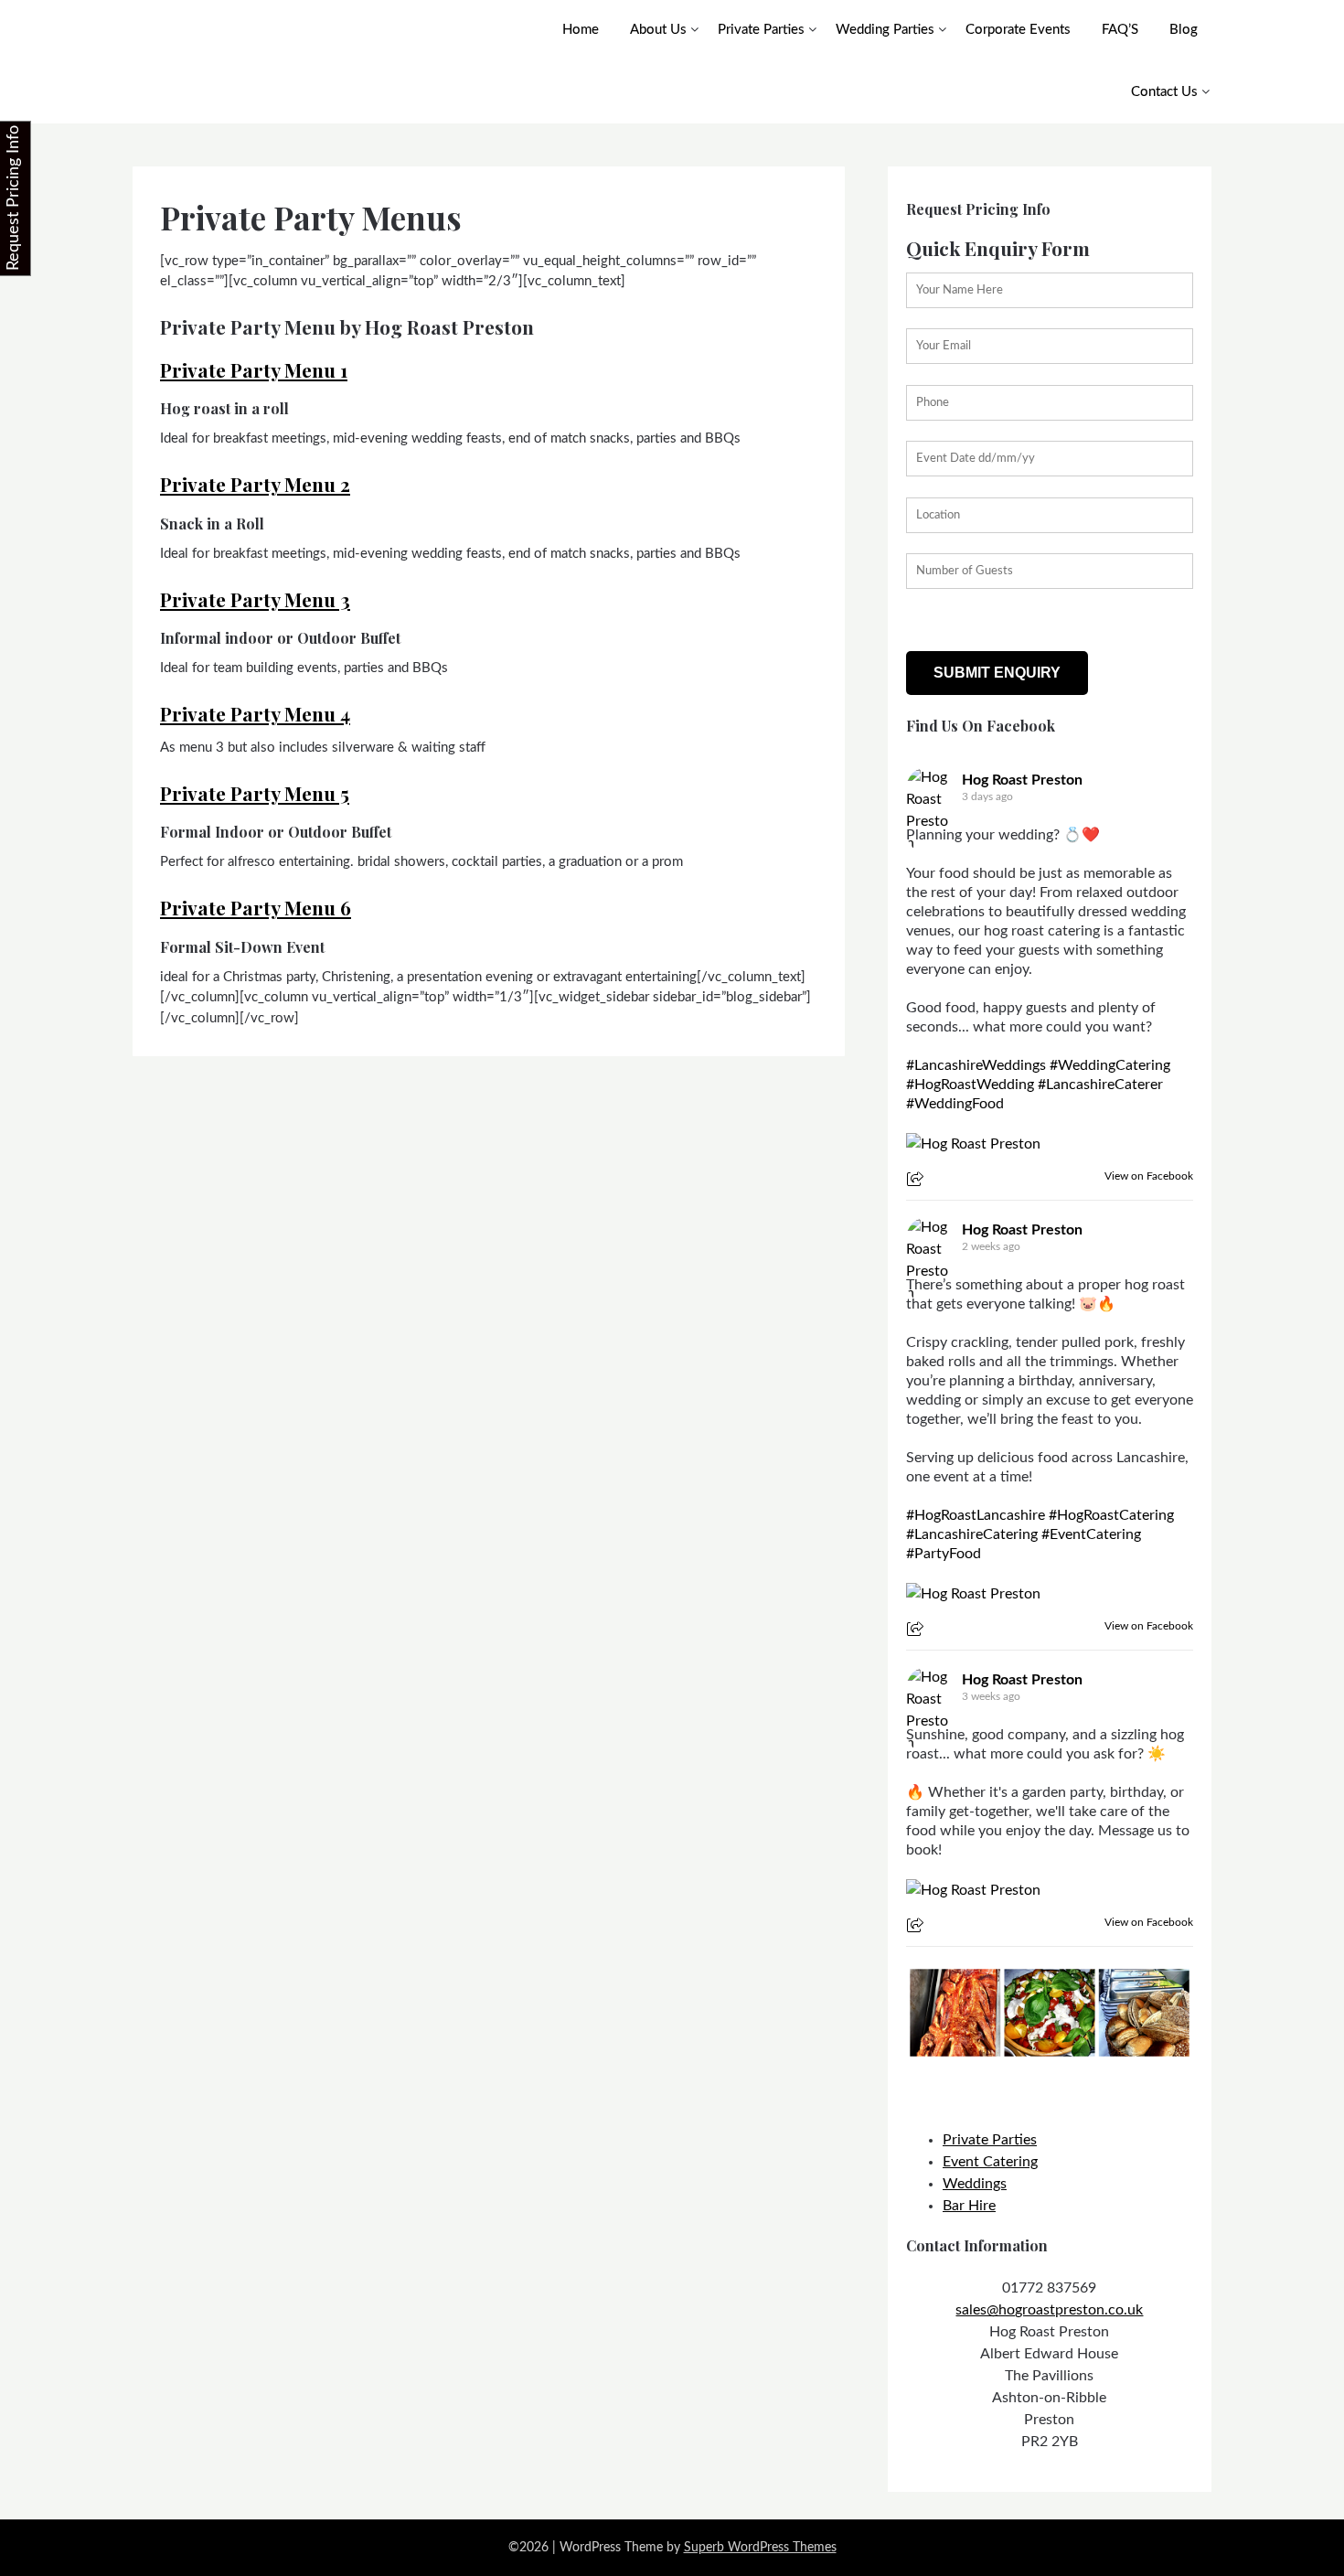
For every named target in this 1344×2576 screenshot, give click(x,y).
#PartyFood (944, 1554)
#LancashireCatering (972, 1534)
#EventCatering (1091, 1534)
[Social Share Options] (917, 1181)
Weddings (975, 2184)
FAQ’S (1120, 30)
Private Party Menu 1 (254, 369)
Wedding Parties (885, 30)
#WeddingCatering (1110, 1065)
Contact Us (1164, 92)
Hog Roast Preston (1022, 780)
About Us (658, 30)
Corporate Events (1018, 30)
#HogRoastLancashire (976, 1515)
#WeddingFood (955, 1104)
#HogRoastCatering (1111, 1515)
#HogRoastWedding (970, 1085)
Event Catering (990, 2162)
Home (581, 30)
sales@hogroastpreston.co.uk (1049, 2310)
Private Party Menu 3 (255, 599)
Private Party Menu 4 (255, 713)
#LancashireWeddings (976, 1065)
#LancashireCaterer (1100, 1085)
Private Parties (761, 30)
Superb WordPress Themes (760, 2548)
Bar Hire (969, 2206)
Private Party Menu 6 (256, 907)
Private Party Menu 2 (255, 484)
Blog (1184, 30)
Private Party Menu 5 (255, 793)
